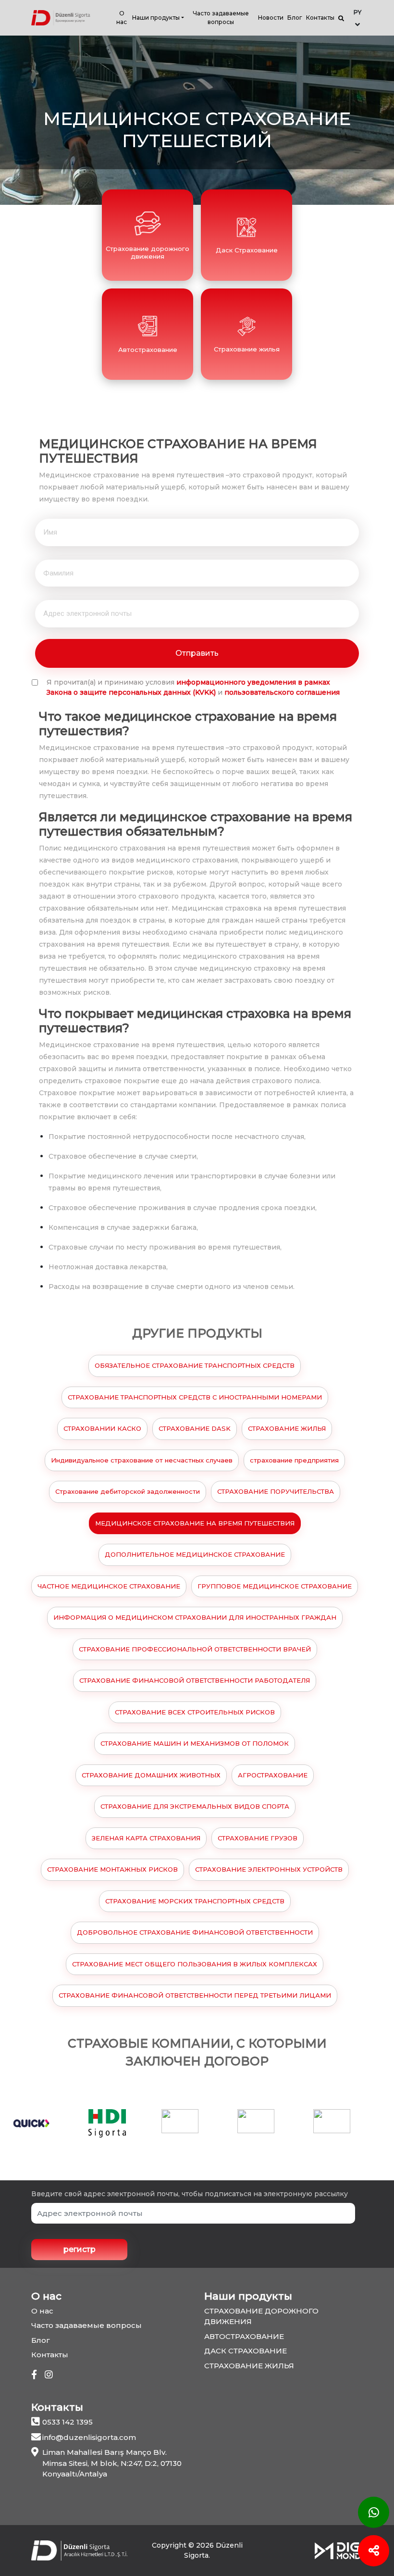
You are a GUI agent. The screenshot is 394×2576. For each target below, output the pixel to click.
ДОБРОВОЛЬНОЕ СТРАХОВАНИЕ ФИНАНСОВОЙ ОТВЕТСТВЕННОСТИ (195, 1932)
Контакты (320, 18)
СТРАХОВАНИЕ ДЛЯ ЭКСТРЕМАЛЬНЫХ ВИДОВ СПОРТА (195, 1806)
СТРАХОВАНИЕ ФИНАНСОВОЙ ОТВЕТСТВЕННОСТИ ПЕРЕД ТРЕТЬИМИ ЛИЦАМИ (195, 1995)
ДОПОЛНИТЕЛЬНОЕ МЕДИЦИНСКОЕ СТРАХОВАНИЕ (195, 1554)
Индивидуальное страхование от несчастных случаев (142, 1460)
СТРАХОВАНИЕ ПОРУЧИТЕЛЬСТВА (276, 1491)
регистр (80, 2249)
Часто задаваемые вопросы (221, 18)
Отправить (197, 653)
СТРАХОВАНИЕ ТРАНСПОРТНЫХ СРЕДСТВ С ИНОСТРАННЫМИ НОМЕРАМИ (195, 1397)
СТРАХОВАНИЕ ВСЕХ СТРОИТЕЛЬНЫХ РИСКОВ (195, 1712)
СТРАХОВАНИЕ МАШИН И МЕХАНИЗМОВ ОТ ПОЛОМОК (195, 1743)
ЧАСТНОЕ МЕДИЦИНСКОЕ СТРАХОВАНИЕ (109, 1586)
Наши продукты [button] (156, 18)
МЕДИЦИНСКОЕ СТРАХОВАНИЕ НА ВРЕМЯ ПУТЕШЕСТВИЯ (195, 1523)
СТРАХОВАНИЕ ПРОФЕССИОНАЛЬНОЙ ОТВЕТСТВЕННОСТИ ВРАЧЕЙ (195, 1649)
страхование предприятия (294, 1460)
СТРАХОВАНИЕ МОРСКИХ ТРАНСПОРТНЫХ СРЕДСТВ (195, 1901)
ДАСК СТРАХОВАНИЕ (246, 2351)
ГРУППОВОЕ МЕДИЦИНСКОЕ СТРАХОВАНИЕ (275, 1586)
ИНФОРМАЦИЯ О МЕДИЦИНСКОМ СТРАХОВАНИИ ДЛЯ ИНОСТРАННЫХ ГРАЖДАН (195, 1617)
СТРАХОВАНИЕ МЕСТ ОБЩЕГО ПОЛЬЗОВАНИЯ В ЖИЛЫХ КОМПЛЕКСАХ (195, 1964)
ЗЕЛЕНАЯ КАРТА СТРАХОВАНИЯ (146, 1838)
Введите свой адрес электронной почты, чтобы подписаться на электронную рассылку (190, 2194)
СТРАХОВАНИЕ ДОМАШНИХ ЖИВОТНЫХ (151, 1775)
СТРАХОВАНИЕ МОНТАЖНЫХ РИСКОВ (112, 1869)
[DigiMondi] (339, 2550)
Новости (271, 18)
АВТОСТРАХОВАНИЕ (244, 2336)
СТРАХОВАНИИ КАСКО (102, 1428)
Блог (295, 18)
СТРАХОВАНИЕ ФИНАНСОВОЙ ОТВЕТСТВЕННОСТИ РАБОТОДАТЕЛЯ (195, 1680)
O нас (122, 18)
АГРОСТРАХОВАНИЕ (273, 1775)
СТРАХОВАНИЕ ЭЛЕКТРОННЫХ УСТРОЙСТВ (269, 1869)
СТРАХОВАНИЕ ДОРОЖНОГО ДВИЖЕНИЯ (261, 2316)
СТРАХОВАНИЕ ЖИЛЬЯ (287, 1428)
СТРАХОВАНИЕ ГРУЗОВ (258, 1838)
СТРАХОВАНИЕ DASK (195, 1428)
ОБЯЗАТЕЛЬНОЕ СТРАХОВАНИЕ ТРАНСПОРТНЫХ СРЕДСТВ (195, 1365)
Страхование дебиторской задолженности (128, 1491)
